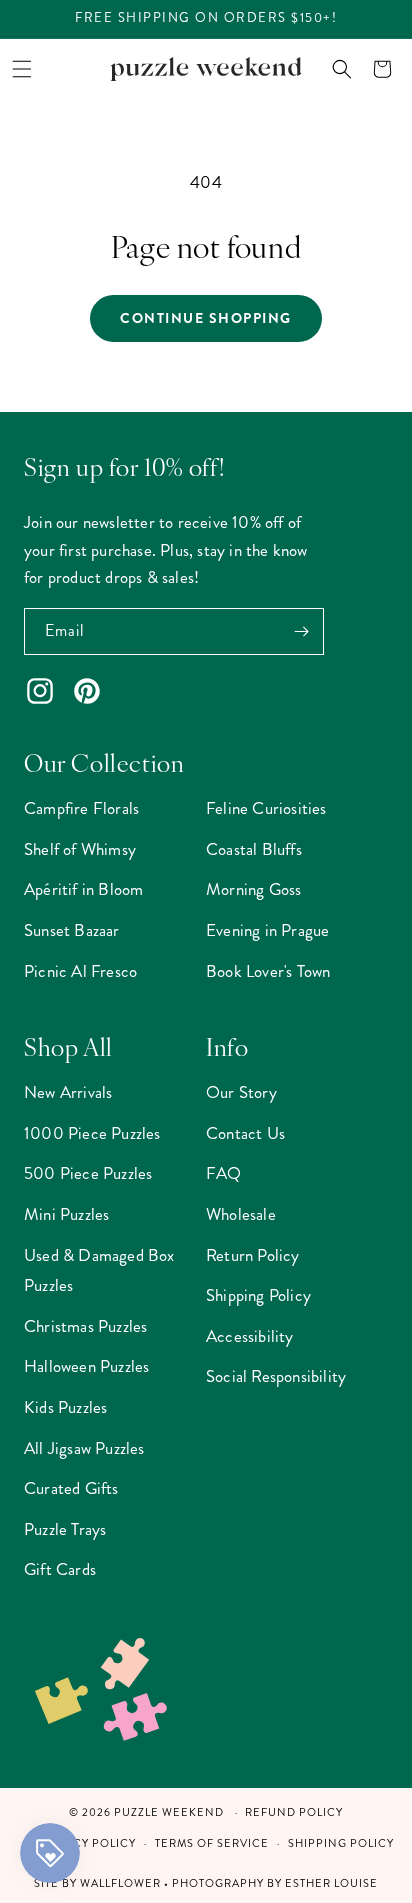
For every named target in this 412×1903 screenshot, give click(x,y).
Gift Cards (60, 1569)
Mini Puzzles (66, 1214)
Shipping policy (341, 1843)
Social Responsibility (276, 1376)
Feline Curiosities (266, 808)
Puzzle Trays (65, 1529)
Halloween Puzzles (86, 1366)
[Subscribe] (301, 631)
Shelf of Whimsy (80, 849)
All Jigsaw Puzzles (84, 1448)
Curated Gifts (71, 1488)
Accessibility (250, 1336)
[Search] (342, 69)
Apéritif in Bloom (83, 889)
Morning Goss (253, 889)
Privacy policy (86, 1843)
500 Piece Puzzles (88, 1173)
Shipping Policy (258, 1295)
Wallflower (120, 1883)
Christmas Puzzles (85, 1326)
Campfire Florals (81, 808)
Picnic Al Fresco (80, 971)
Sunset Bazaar (72, 930)
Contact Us (245, 1133)
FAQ (224, 1173)
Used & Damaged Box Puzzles (99, 1270)
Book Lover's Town (268, 971)
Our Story (241, 1092)
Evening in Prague (267, 930)
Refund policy (294, 1812)
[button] (22, 69)
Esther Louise (331, 1883)
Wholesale (241, 1214)
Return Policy (253, 1255)
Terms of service (212, 1843)
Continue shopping (206, 318)
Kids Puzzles (65, 1407)
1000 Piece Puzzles (92, 1133)
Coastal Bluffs (254, 849)
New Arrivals (68, 1092)
